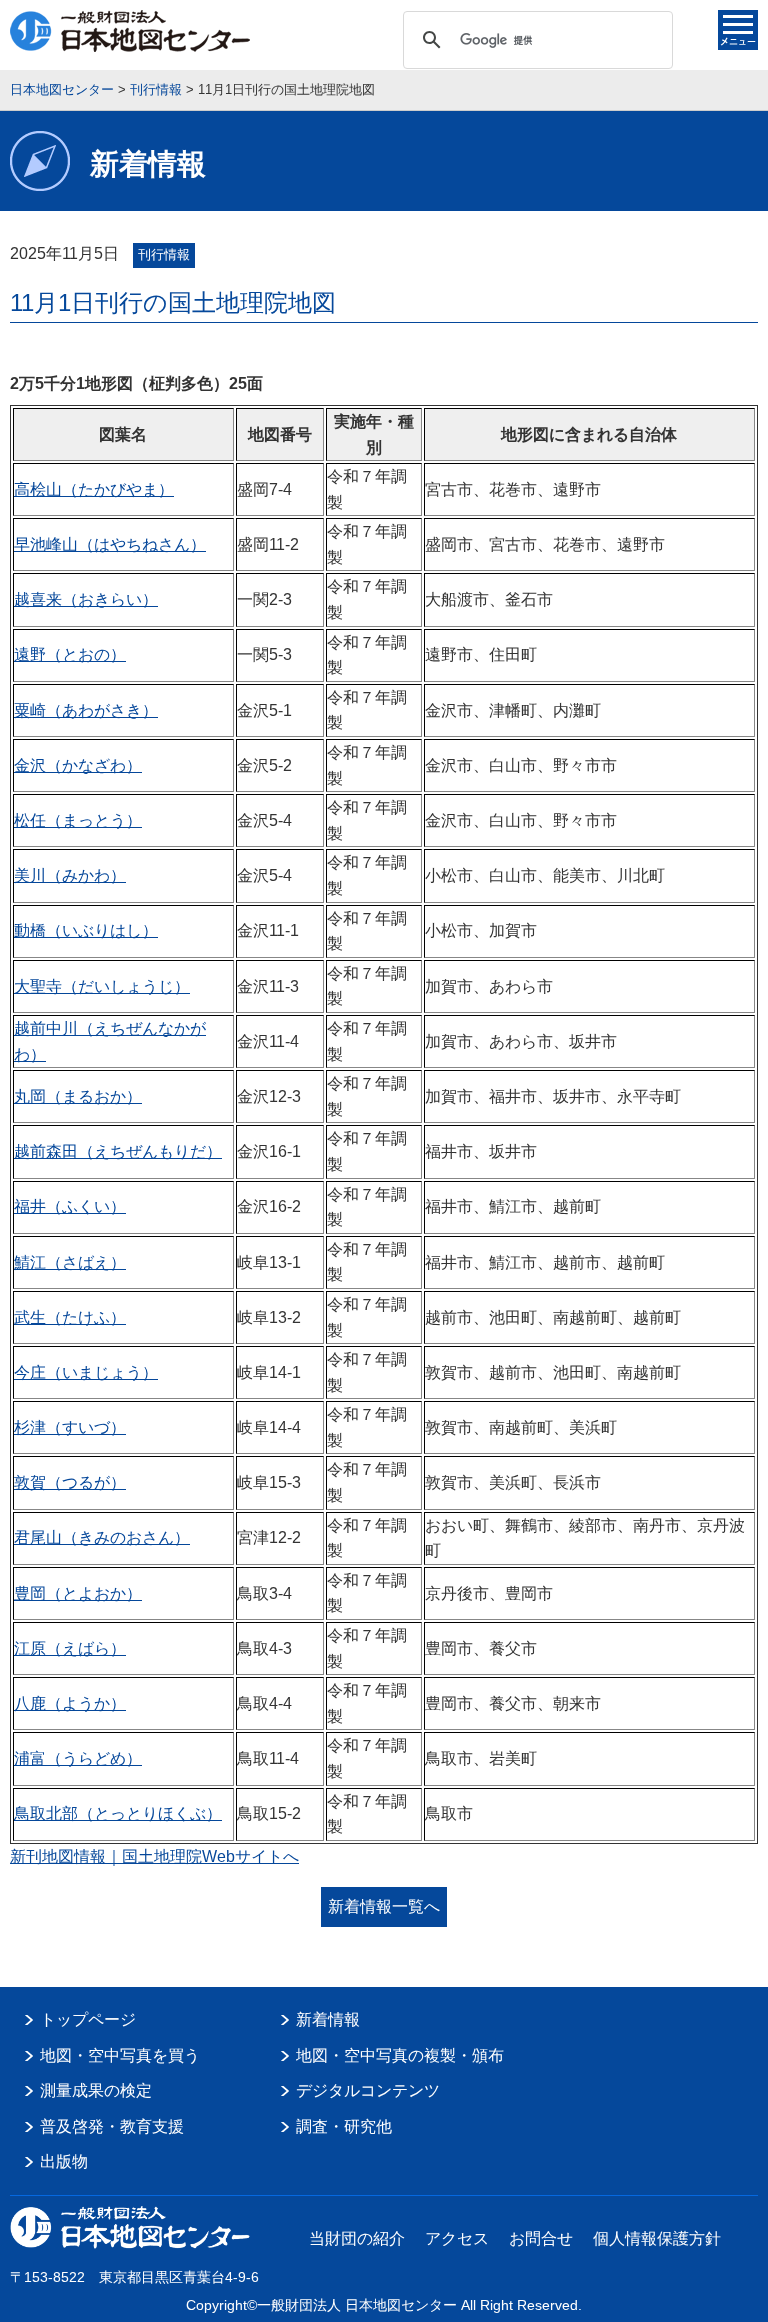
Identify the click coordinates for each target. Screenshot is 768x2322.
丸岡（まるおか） (78, 1096)
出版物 (64, 2161)
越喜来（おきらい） (86, 599)
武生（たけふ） (70, 1317)
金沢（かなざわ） (78, 765)
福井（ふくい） (70, 1206)
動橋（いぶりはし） (86, 930)
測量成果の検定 (96, 2090)
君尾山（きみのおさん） (102, 1537)
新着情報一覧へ (384, 1906)
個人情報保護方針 (657, 2238)
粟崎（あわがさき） (86, 710)
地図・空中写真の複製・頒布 (400, 2055)
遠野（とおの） (70, 654)
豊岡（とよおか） (78, 1593)
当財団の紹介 (357, 2238)
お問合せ (541, 2238)
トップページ (88, 2019)
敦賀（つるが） (70, 1482)
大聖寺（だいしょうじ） (102, 986)
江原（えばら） (70, 1648)
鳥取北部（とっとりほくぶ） (118, 1813)
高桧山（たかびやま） (94, 489)
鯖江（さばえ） (70, 1262)
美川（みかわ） (70, 875)
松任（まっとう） (78, 820)
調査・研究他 (344, 2126)
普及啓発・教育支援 (112, 2126)
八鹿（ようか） (70, 1703)
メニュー (738, 30)
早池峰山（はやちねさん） (110, 544)
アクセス (457, 2238)
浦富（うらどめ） (78, 1758)
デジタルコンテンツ (368, 2090)
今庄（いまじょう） (86, 1372)
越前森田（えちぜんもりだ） (118, 1151)
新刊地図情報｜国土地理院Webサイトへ (154, 1856)
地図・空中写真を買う (120, 2055)
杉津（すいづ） (70, 1427)
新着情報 (328, 2019)
